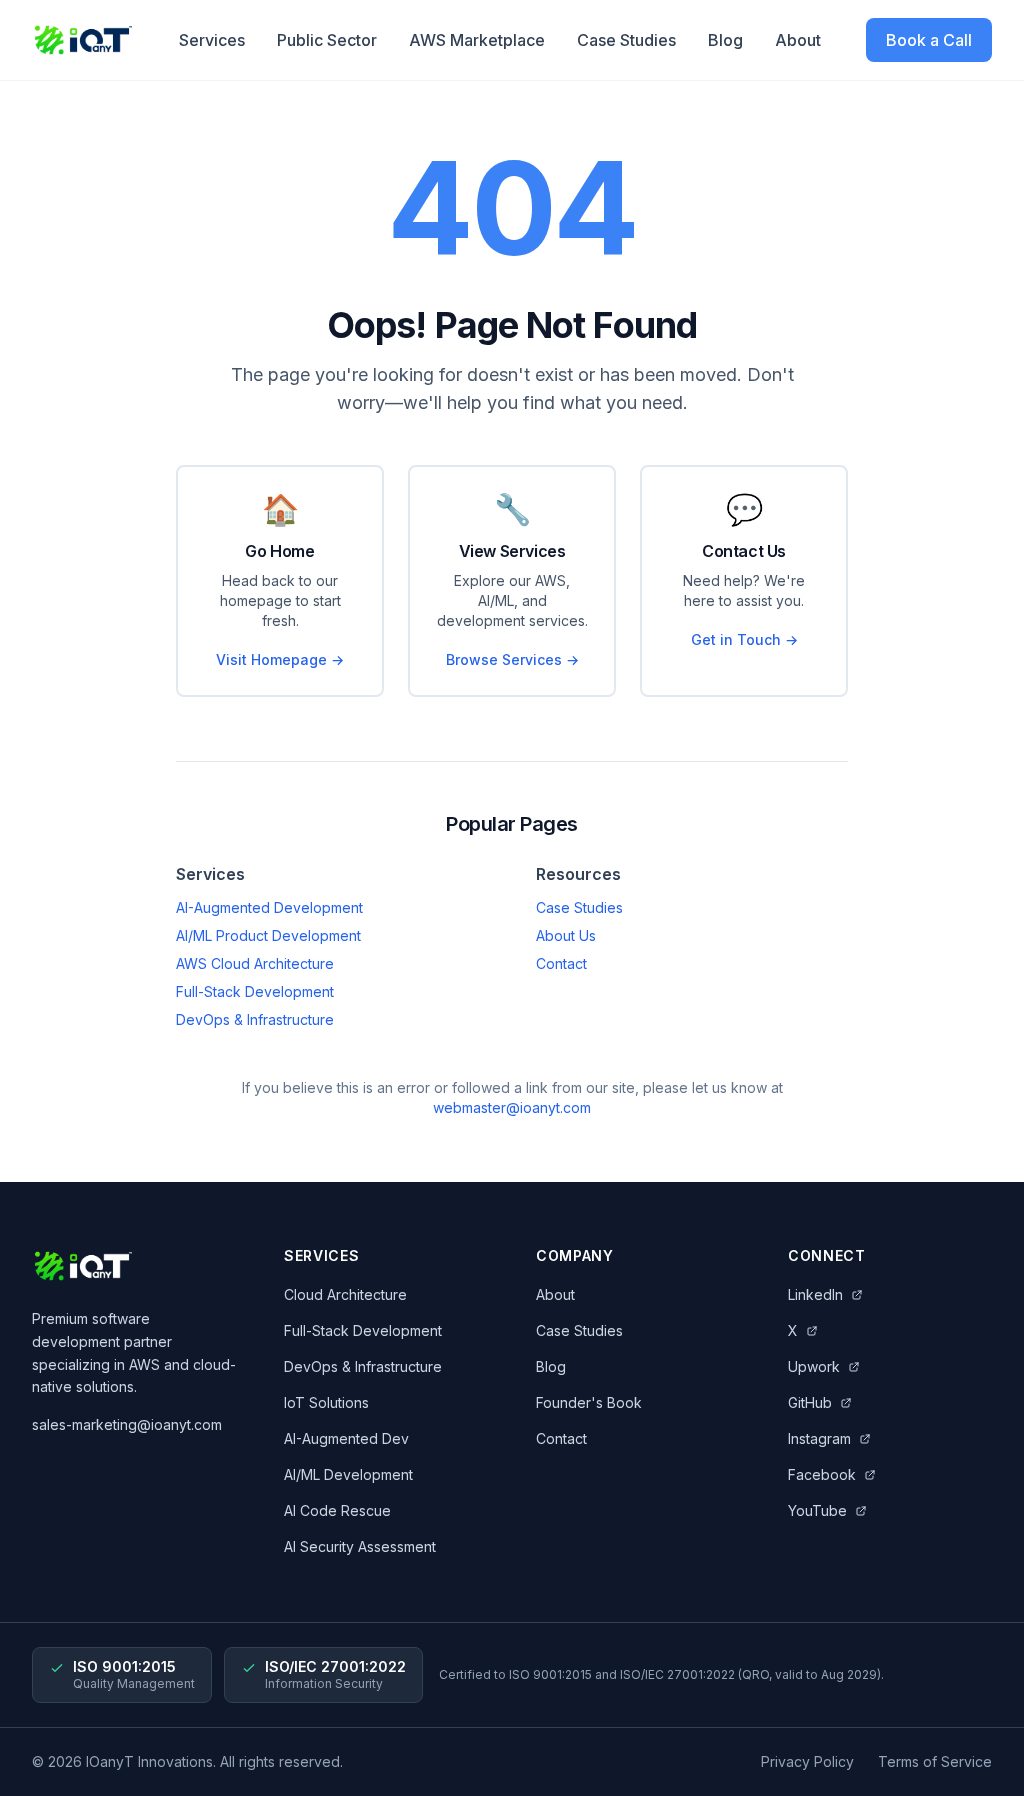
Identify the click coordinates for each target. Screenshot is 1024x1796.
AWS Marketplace (477, 40)
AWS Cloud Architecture (255, 963)
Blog (725, 40)
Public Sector (327, 40)
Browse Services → (512, 659)
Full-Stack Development (255, 991)
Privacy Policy (807, 1761)
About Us (566, 935)
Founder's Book (589, 1402)
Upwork (814, 1366)
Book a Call (929, 40)
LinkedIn (815, 1294)
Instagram (819, 1438)
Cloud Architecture (345, 1294)
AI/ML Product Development (268, 935)
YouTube (817, 1510)
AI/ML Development (348, 1474)
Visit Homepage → (280, 659)
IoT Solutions (326, 1402)
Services (212, 40)
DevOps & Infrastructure (255, 1019)
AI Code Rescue (337, 1510)
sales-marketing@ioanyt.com (127, 1424)
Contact (561, 963)
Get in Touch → (744, 639)
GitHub (810, 1402)
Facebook (822, 1474)
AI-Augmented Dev (346, 1438)
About (798, 40)
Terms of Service (935, 1761)
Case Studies (626, 40)
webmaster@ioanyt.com (512, 1107)
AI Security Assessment (360, 1546)
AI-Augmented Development (269, 907)
